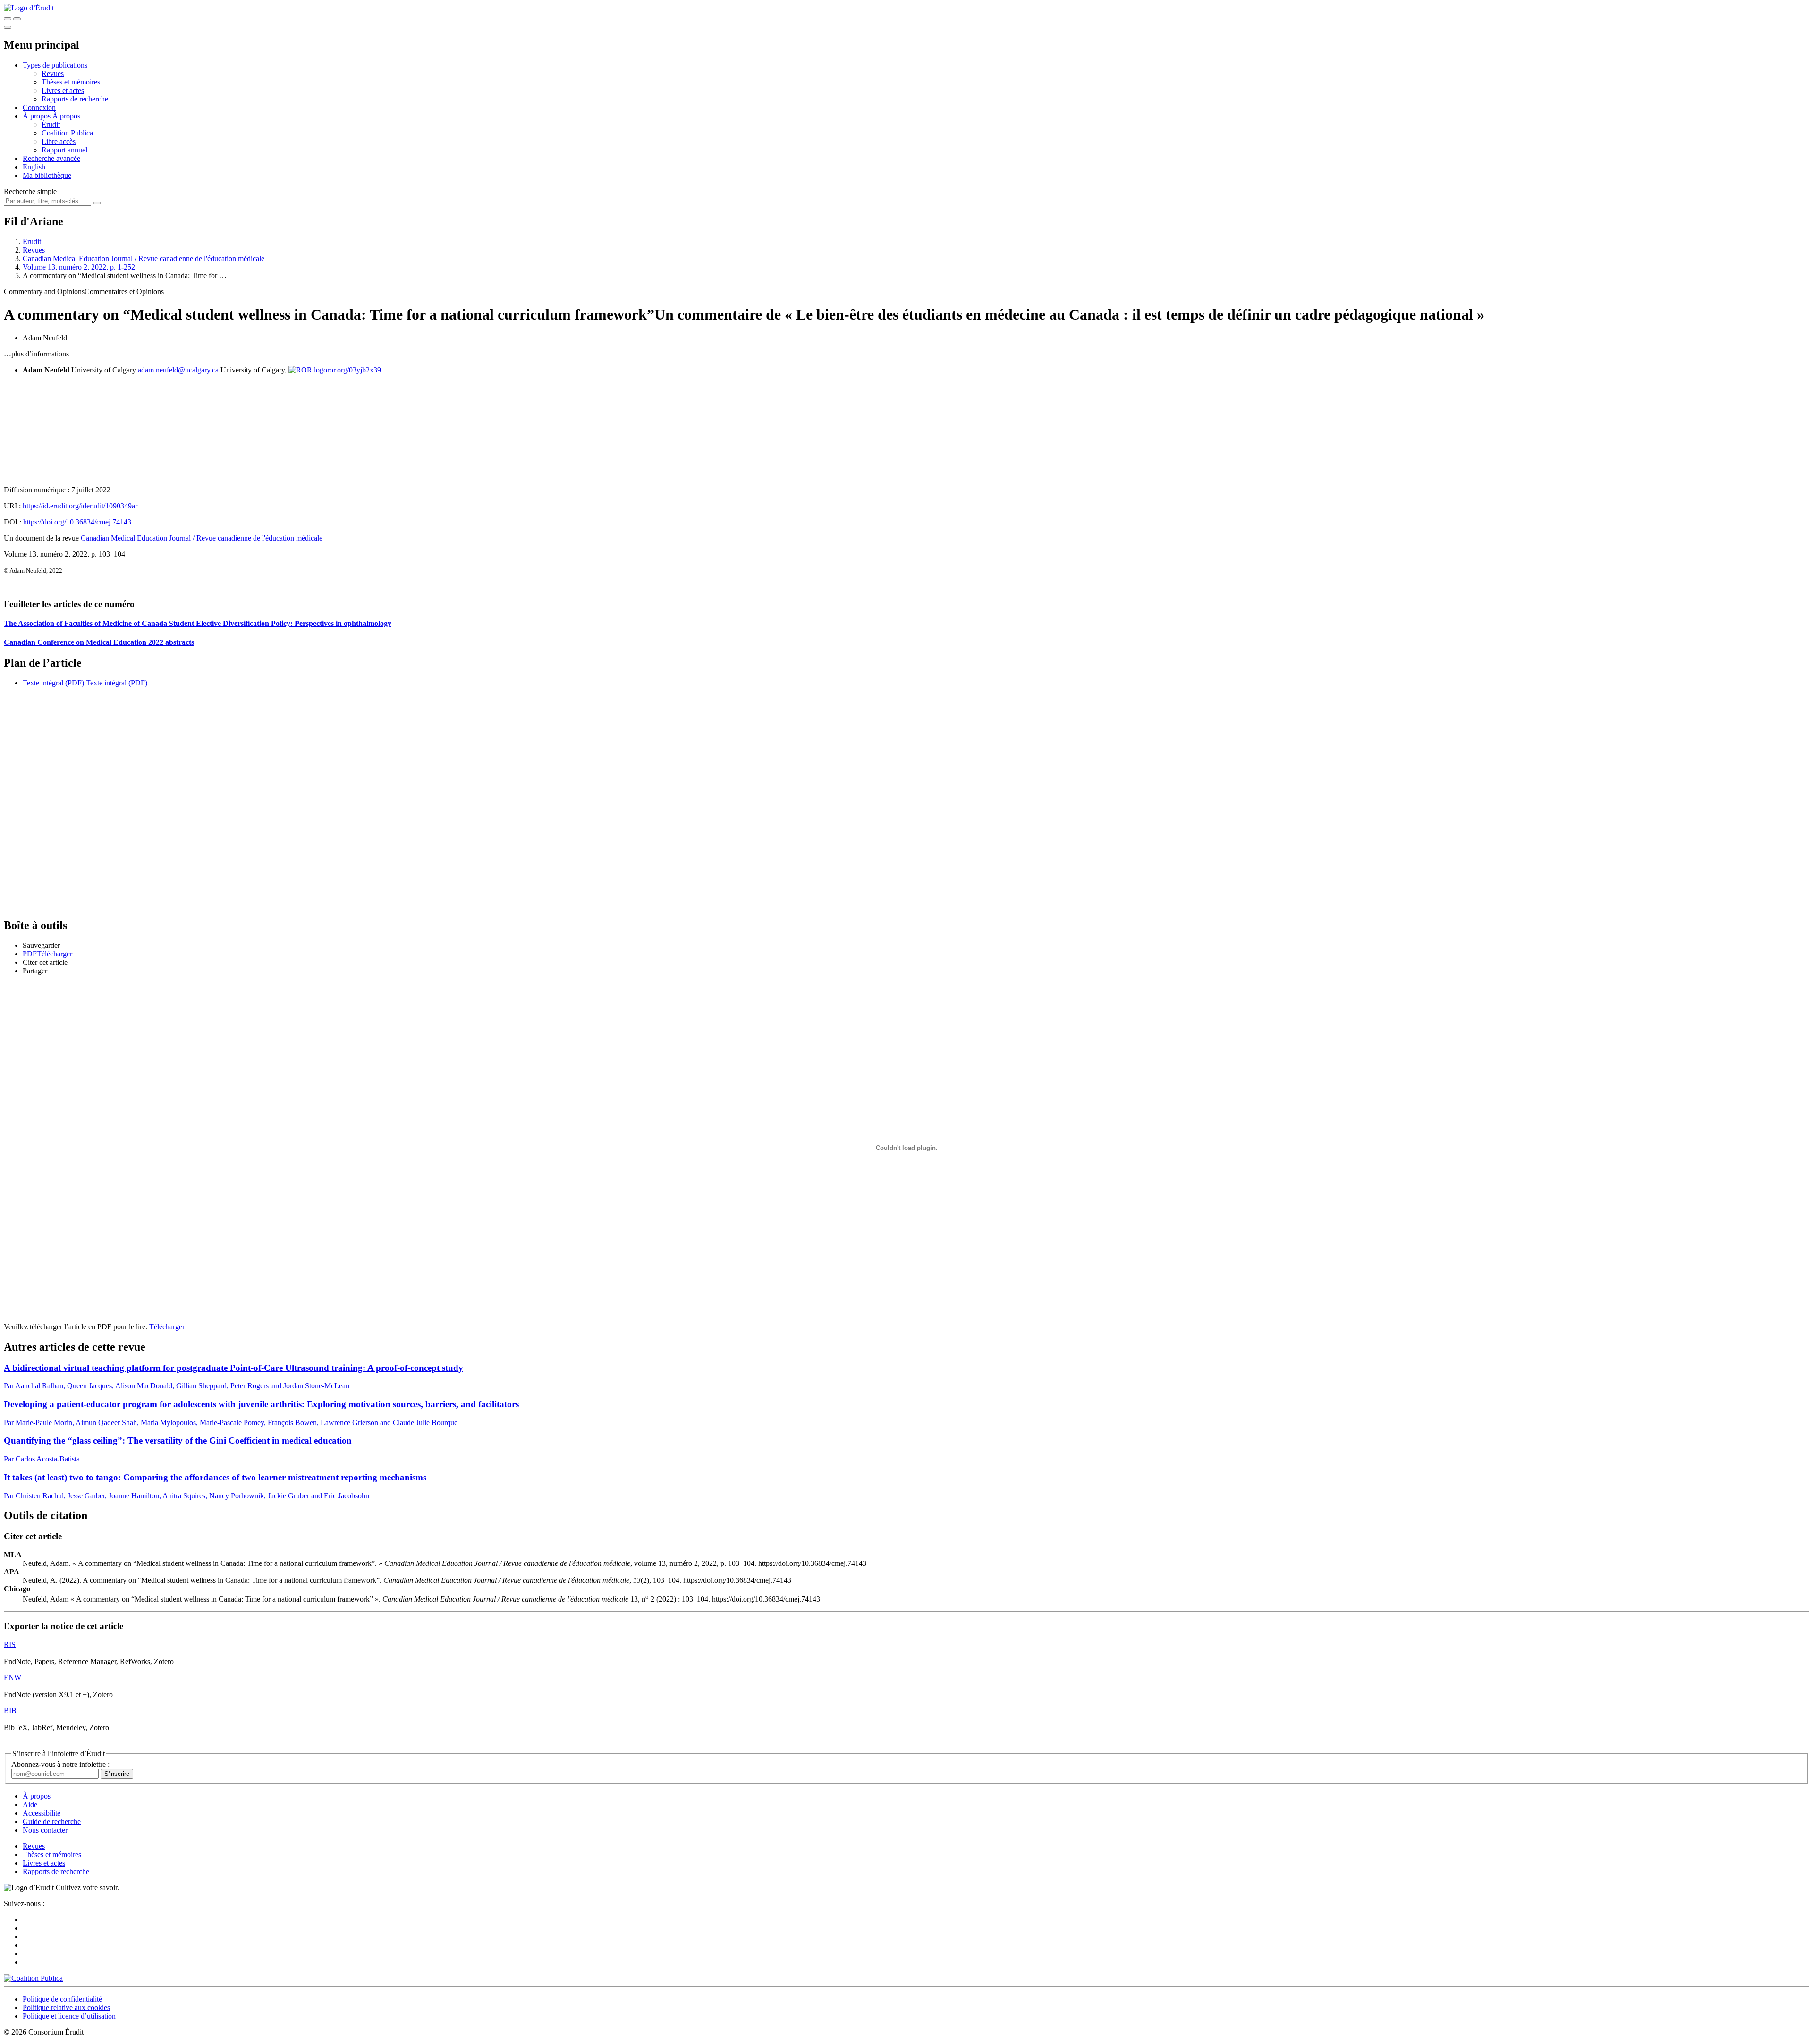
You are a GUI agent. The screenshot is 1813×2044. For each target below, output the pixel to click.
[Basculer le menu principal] (8, 27)
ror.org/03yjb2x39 (354, 370)
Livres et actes (63, 90)
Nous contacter (45, 1830)
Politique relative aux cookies (66, 2007)
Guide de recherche (52, 1821)
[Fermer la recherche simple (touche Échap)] (17, 19)
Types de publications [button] (55, 65)
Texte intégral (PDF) (53, 683)
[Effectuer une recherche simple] (8, 19)
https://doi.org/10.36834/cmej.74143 (77, 522)
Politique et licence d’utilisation (69, 2016)
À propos (66, 116)
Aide (30, 1804)
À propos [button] (38, 116)
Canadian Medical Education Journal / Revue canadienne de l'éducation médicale (144, 258)
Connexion (39, 107)
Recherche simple (30, 191)
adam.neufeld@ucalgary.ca (178, 370)
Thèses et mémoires (71, 82)
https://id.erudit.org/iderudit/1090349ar (80, 506)
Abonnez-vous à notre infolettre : (60, 1764)
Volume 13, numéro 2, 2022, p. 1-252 (79, 267)
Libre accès (59, 141)
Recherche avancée (51, 158)
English (34, 167)
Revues (53, 73)
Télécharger (167, 1327)
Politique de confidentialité (62, 1999)
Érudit (51, 124)
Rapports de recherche (75, 99)
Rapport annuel (64, 150)
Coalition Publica (67, 133)
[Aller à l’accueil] (29, 8)
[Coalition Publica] (33, 1978)
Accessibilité (42, 1813)
